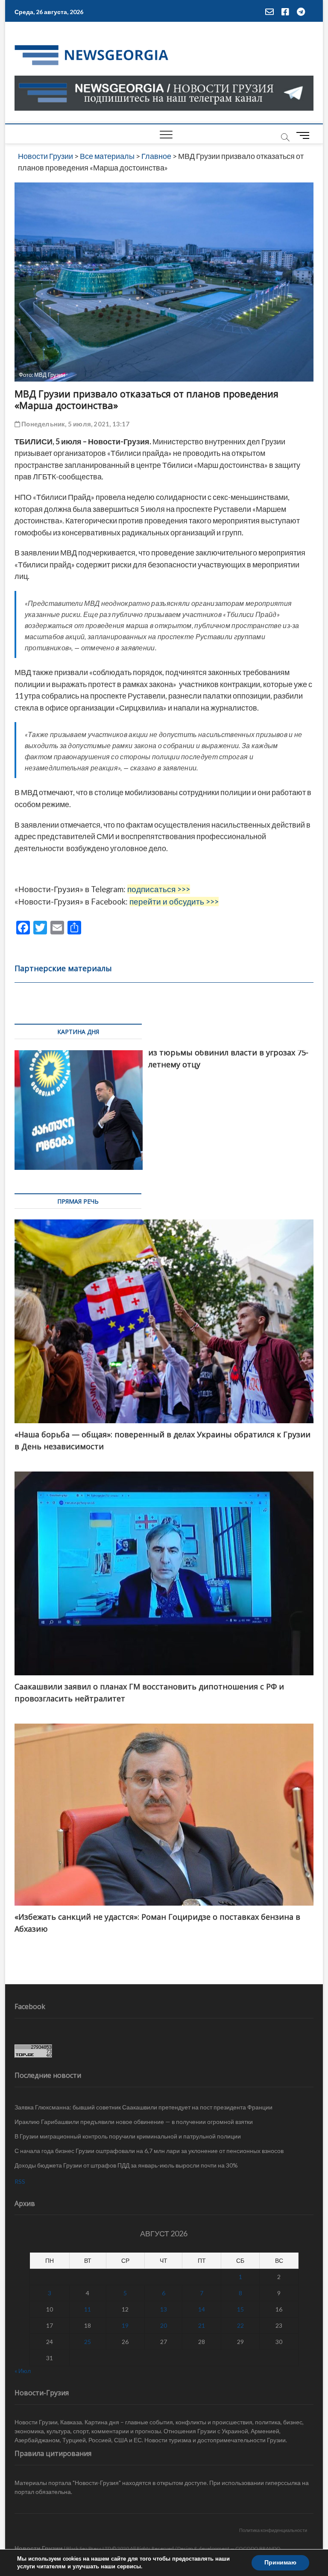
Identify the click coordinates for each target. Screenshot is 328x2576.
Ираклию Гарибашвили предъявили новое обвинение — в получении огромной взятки (134, 2122)
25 (88, 2342)
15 (240, 2309)
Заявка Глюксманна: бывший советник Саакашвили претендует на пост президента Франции (143, 2107)
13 (164, 2309)
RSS (20, 2181)
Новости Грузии (39, 2548)
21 (202, 2325)
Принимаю (280, 2563)
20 (164, 2325)
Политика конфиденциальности (273, 2530)
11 (88, 2309)
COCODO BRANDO (258, 2548)
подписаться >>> (159, 889)
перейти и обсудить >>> (174, 902)
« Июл (23, 2371)
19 (125, 2325)
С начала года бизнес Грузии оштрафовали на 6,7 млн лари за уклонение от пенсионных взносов (149, 2151)
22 (240, 2325)
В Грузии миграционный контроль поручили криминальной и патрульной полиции (128, 2136)
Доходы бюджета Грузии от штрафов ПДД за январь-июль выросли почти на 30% (126, 2165)
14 (202, 2309)
